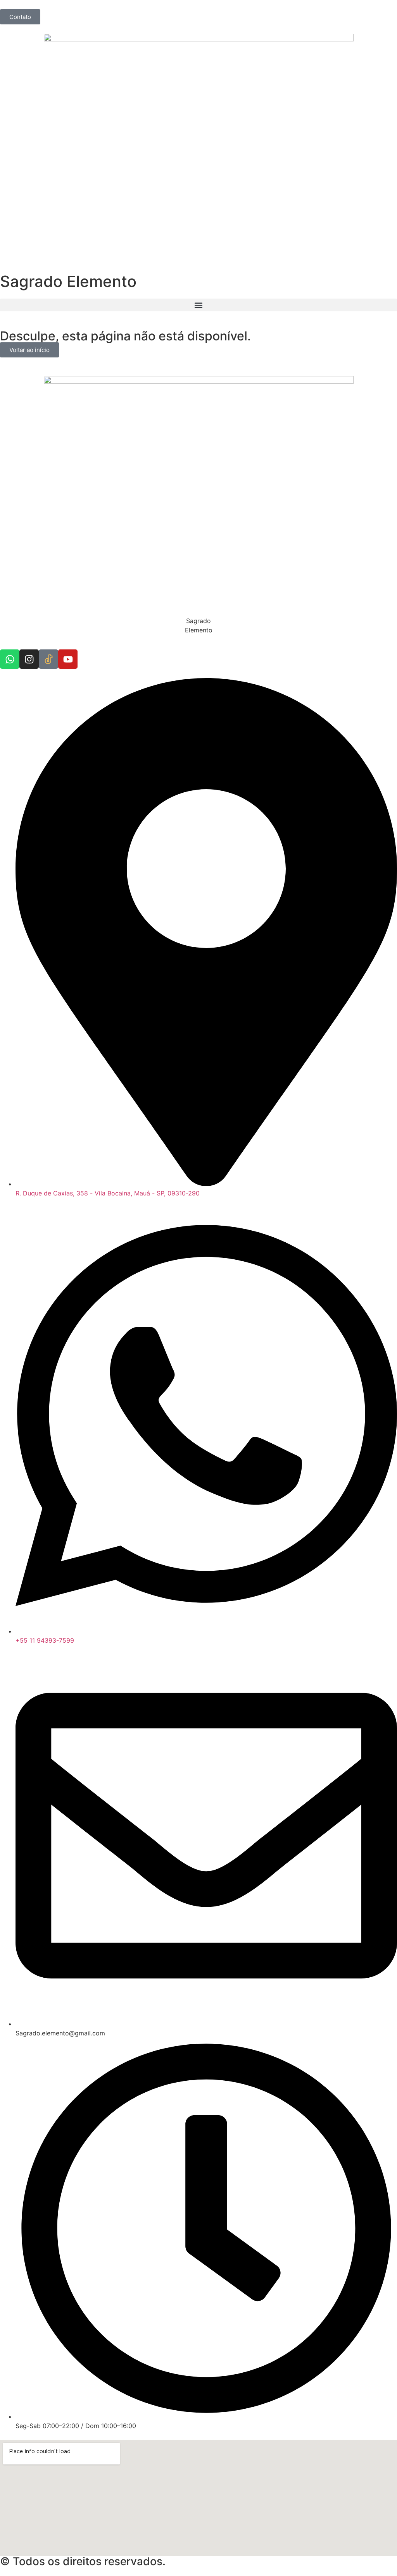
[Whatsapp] (10, 659)
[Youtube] (68, 659)
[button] (198, 305)
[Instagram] (29, 659)
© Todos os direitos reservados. (83, 2561)
